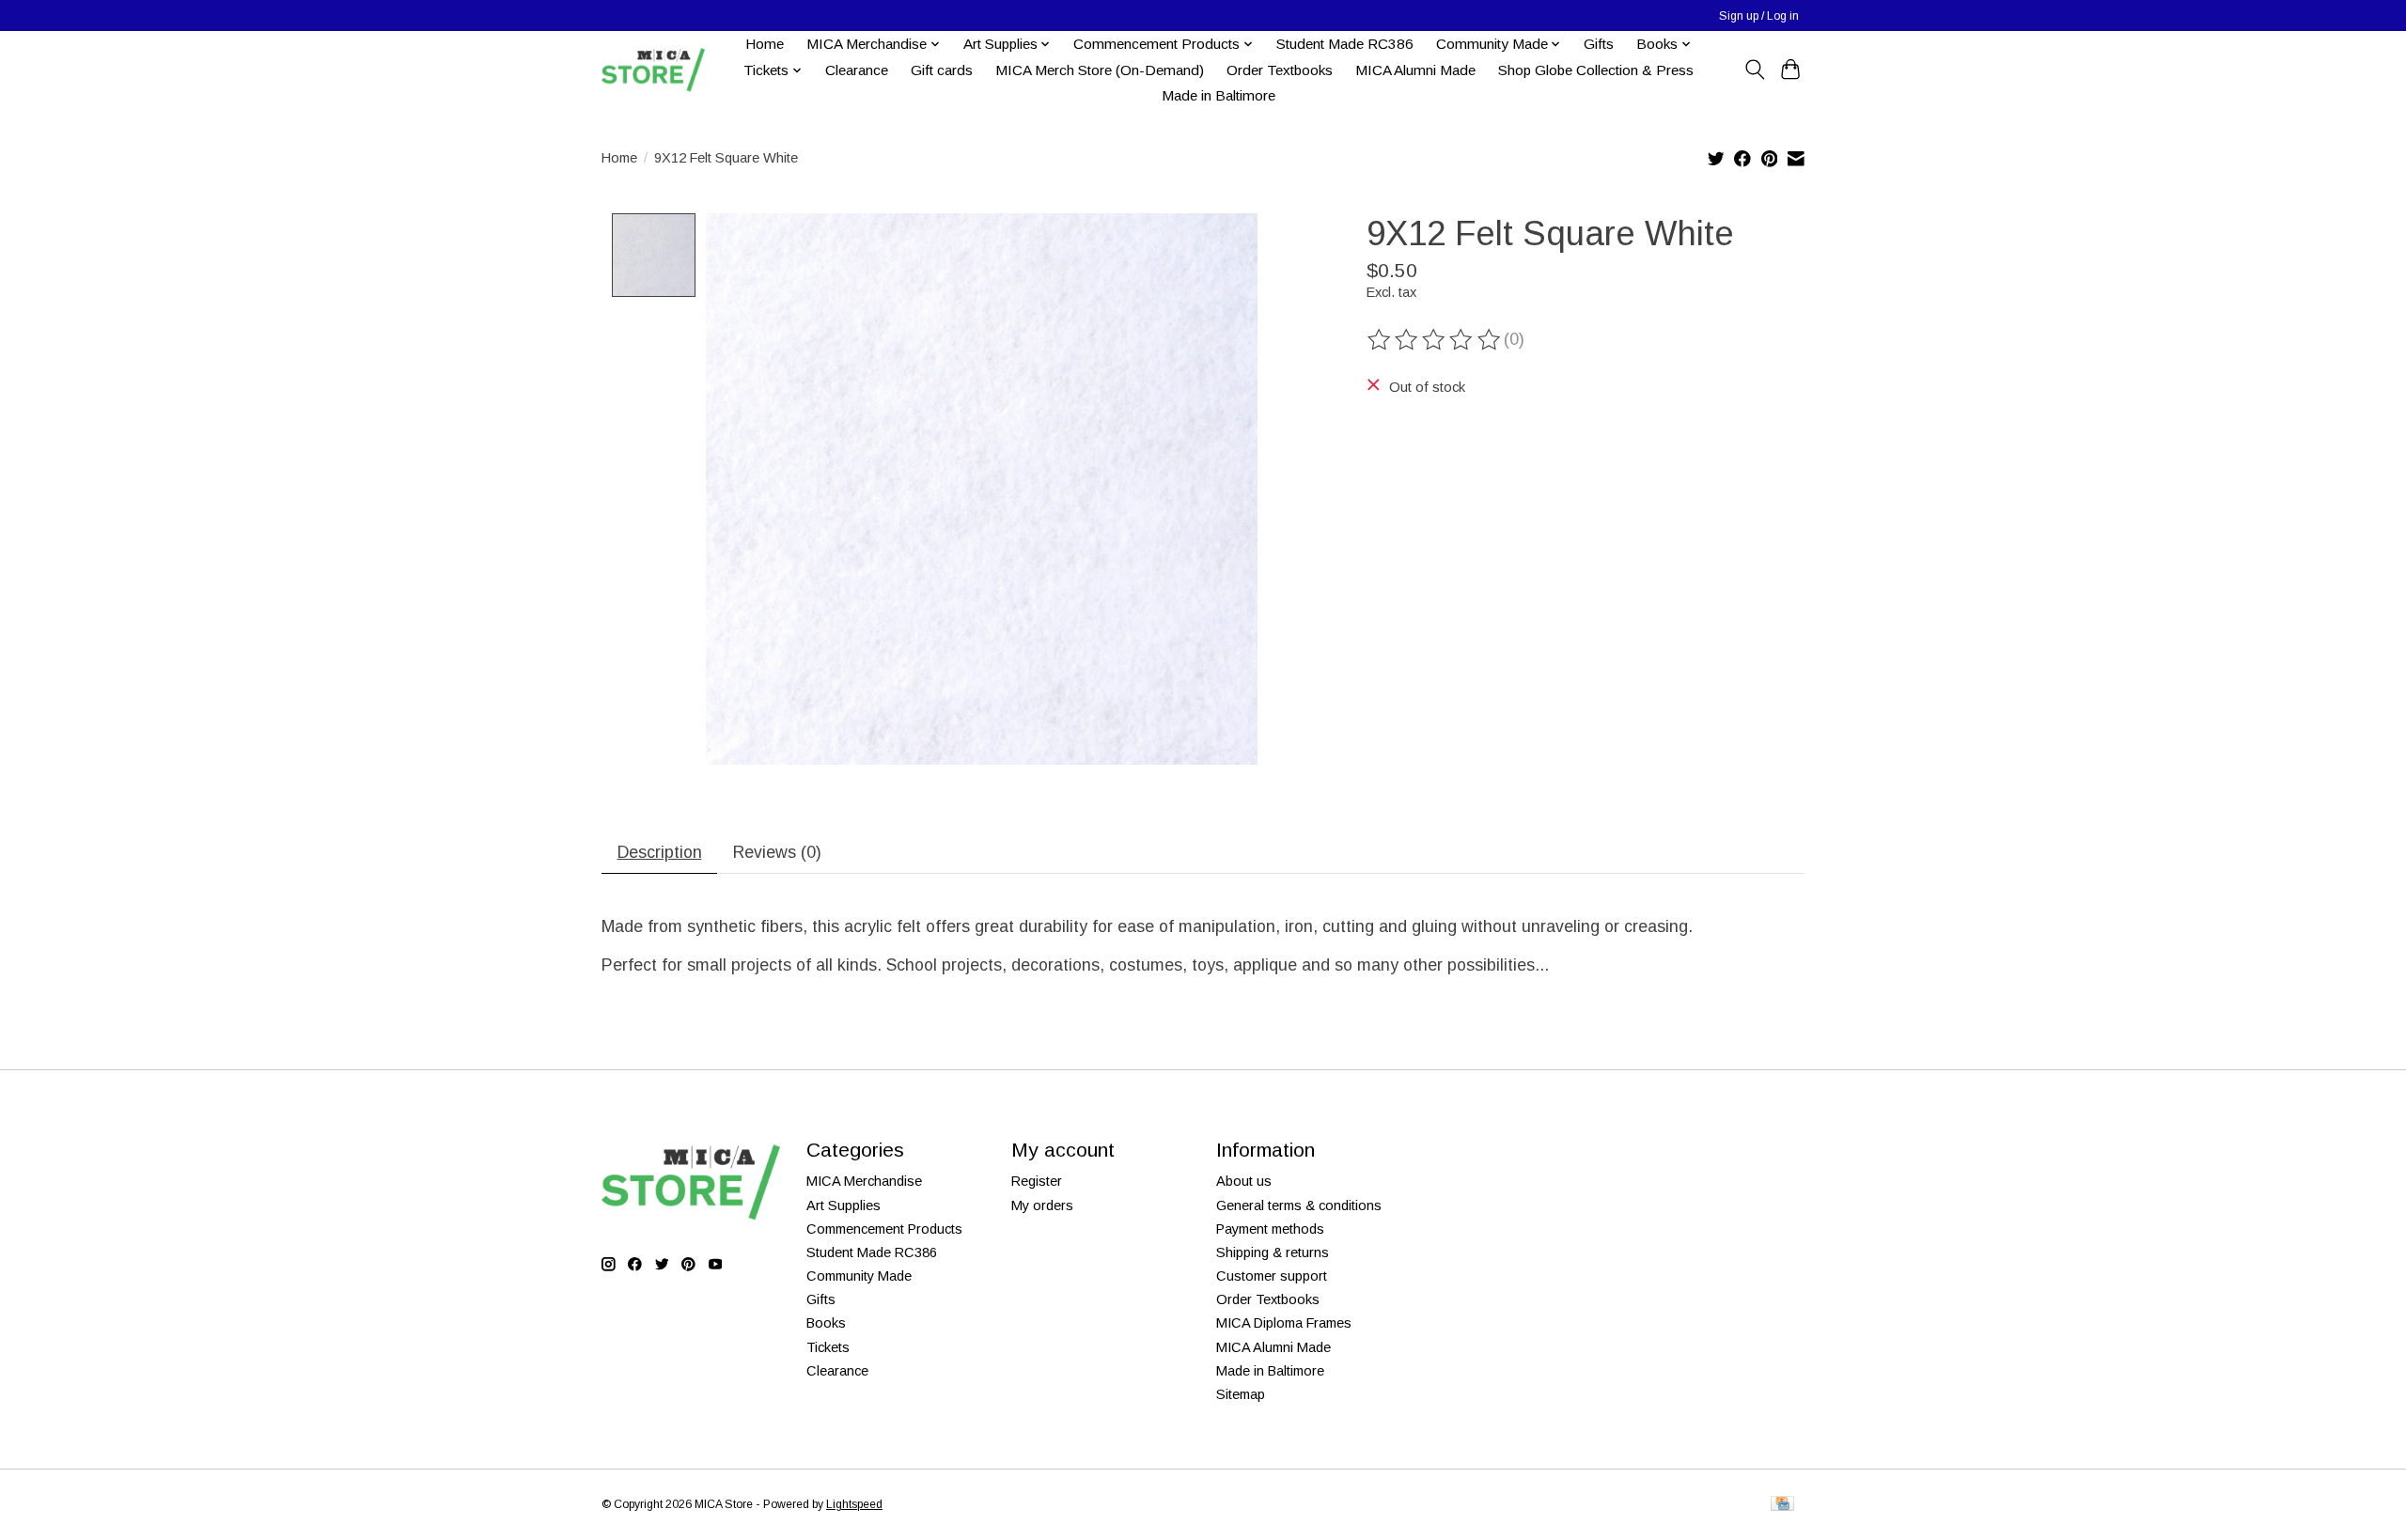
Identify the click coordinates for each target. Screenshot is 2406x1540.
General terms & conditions (1299, 1206)
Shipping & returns (1273, 1252)
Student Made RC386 (1345, 44)
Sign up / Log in (1759, 16)
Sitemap (1241, 1394)
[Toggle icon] (1754, 70)
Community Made (859, 1276)
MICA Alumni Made (1415, 70)
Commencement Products (884, 1229)
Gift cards (942, 70)
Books (826, 1323)
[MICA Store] (653, 70)
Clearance (857, 70)
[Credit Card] (1782, 1505)
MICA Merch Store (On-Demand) (1100, 70)
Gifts (1599, 44)
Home (765, 44)
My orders (1042, 1206)
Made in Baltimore (1219, 95)
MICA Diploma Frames (1284, 1323)
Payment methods (1270, 1229)
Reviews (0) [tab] (777, 852)
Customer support (1272, 1276)
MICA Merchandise (864, 1181)
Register (1037, 1181)
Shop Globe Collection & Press (1596, 70)
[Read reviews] (1435, 340)
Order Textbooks (1280, 70)
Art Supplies (844, 1206)
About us (1244, 1181)
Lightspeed (854, 1504)
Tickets (828, 1347)
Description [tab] (660, 852)
